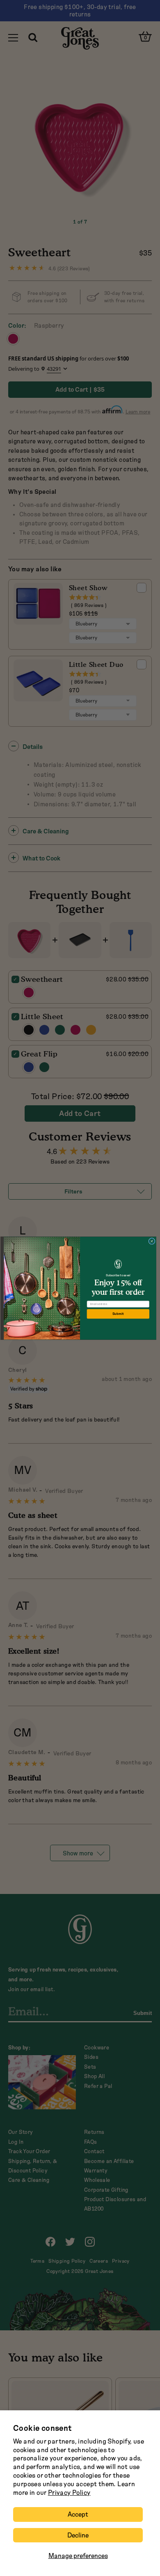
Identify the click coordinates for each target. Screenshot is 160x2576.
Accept (78, 2514)
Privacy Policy (69, 2493)
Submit (118, 1314)
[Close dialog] (152, 1241)
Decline (78, 2535)
